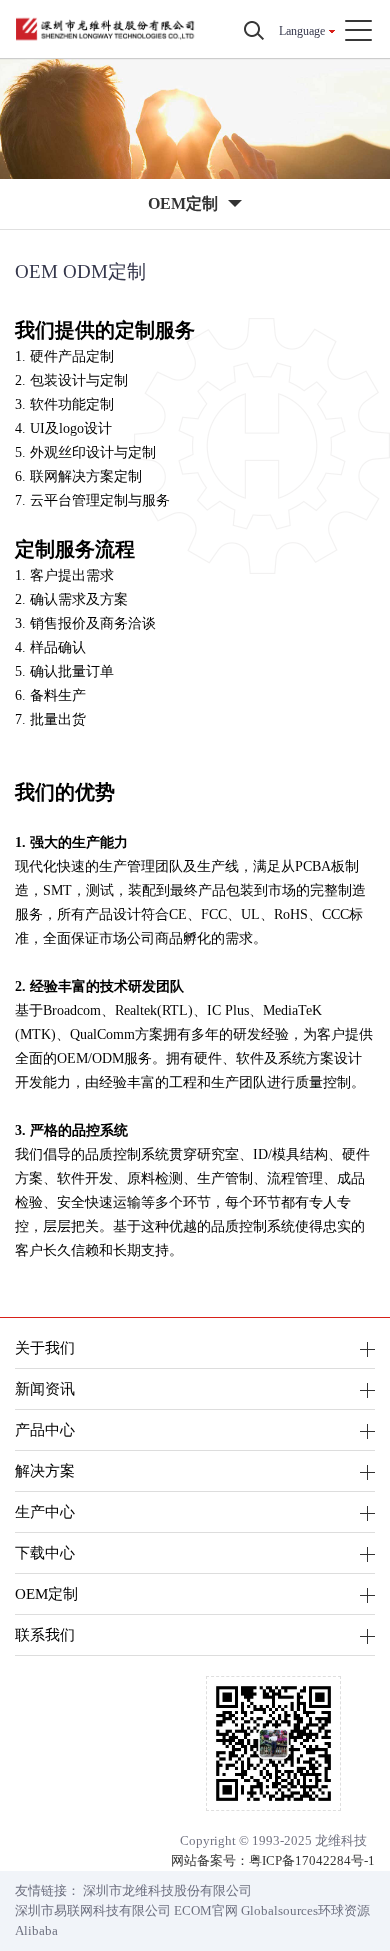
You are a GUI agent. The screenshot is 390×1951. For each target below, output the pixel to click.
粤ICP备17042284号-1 (312, 1860)
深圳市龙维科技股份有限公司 (167, 1890)
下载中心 (45, 1552)
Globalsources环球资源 (305, 1910)
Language (302, 31)
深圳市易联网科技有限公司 (93, 1910)
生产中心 (45, 1511)
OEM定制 (46, 1593)
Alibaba (36, 1930)
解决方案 (45, 1470)
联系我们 (45, 1634)
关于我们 (45, 1347)
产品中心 (45, 1429)
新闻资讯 (45, 1388)
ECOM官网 (206, 1910)
